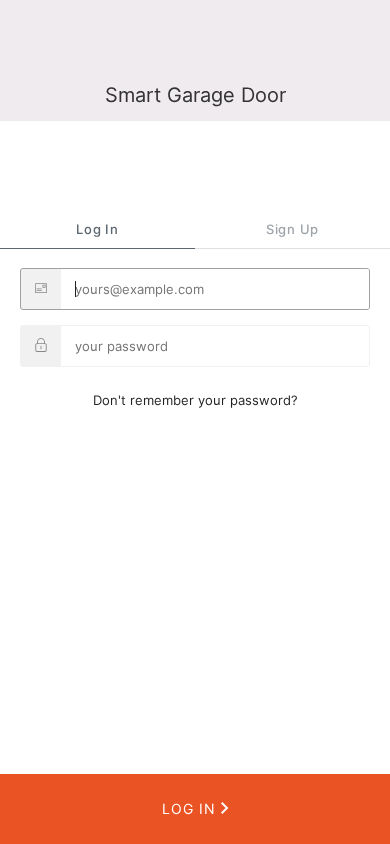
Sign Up (292, 229)
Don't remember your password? (195, 400)
